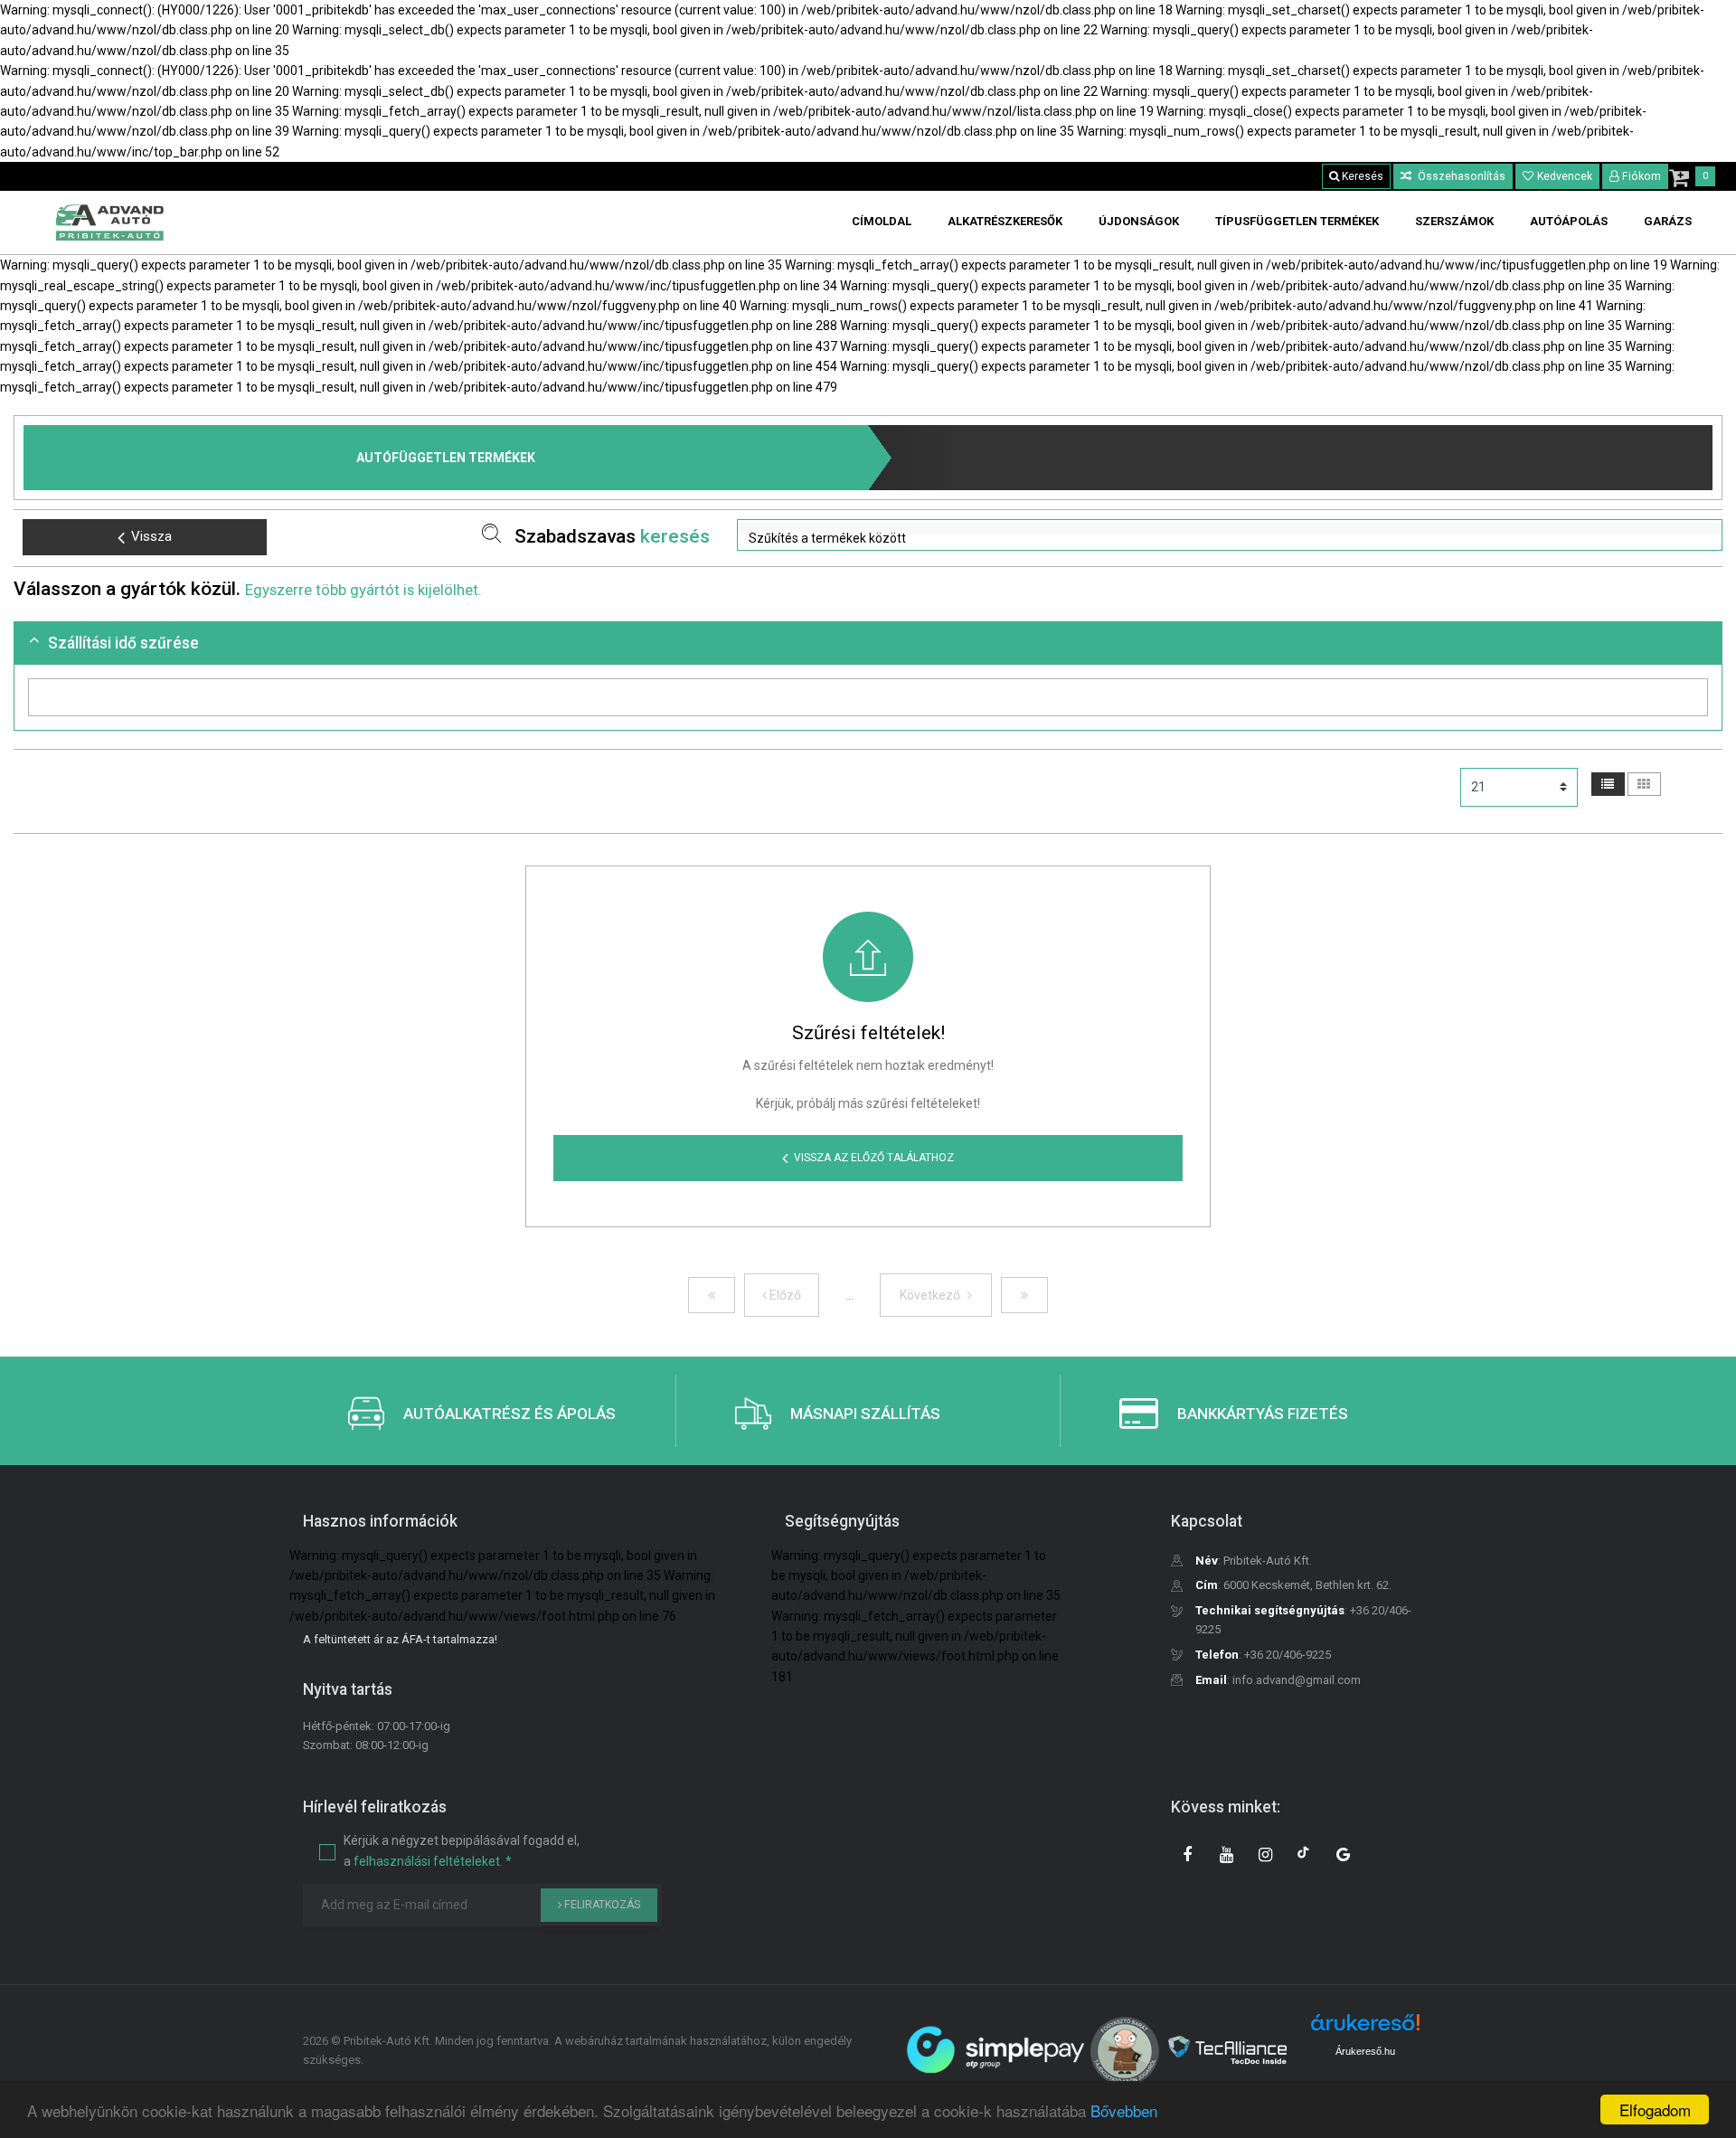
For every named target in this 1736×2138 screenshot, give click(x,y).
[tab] (868, 643)
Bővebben (1124, 2110)
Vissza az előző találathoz (874, 1158)
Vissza (151, 536)
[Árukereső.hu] (1365, 2029)
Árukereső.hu (1365, 2051)
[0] (1679, 177)
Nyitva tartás (348, 1689)
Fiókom (1642, 176)
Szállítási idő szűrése (123, 643)
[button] (1230, 529)
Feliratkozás (601, 1905)
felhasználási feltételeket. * (433, 1861)
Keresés (1361, 176)
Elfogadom (1655, 2110)
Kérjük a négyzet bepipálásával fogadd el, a (462, 1850)
